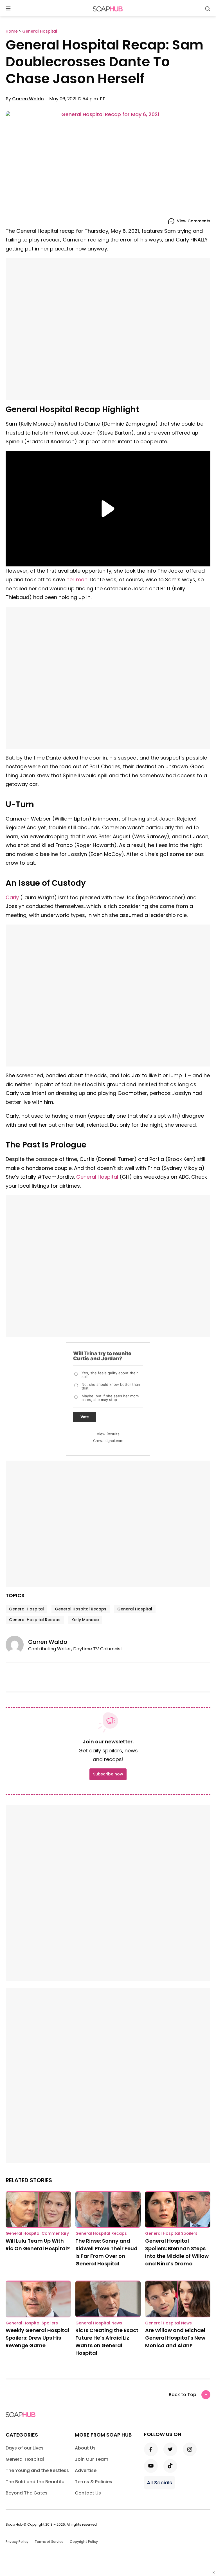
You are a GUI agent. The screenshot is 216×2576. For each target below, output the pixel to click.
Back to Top (183, 2395)
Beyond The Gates (27, 2493)
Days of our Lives (25, 2448)
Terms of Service (49, 2542)
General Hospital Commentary (37, 2233)
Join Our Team (92, 2459)
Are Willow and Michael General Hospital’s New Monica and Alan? (175, 2338)
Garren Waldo (28, 99)
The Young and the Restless (37, 2470)
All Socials (159, 2483)
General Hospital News (99, 2323)
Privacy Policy (17, 2542)
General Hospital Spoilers (171, 2233)
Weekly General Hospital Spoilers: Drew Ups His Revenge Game (37, 2338)
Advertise (86, 2470)
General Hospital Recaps (81, 1609)
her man (77, 579)
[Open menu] (8, 9)
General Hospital (97, 1177)
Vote (85, 1417)
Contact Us (88, 2493)
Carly (12, 897)
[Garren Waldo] (17, 1645)
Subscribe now (108, 1774)
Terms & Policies (94, 2482)
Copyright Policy (84, 2542)
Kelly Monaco (85, 1620)
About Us (85, 2448)
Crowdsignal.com (108, 1441)
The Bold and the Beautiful (36, 2482)
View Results (108, 1434)
